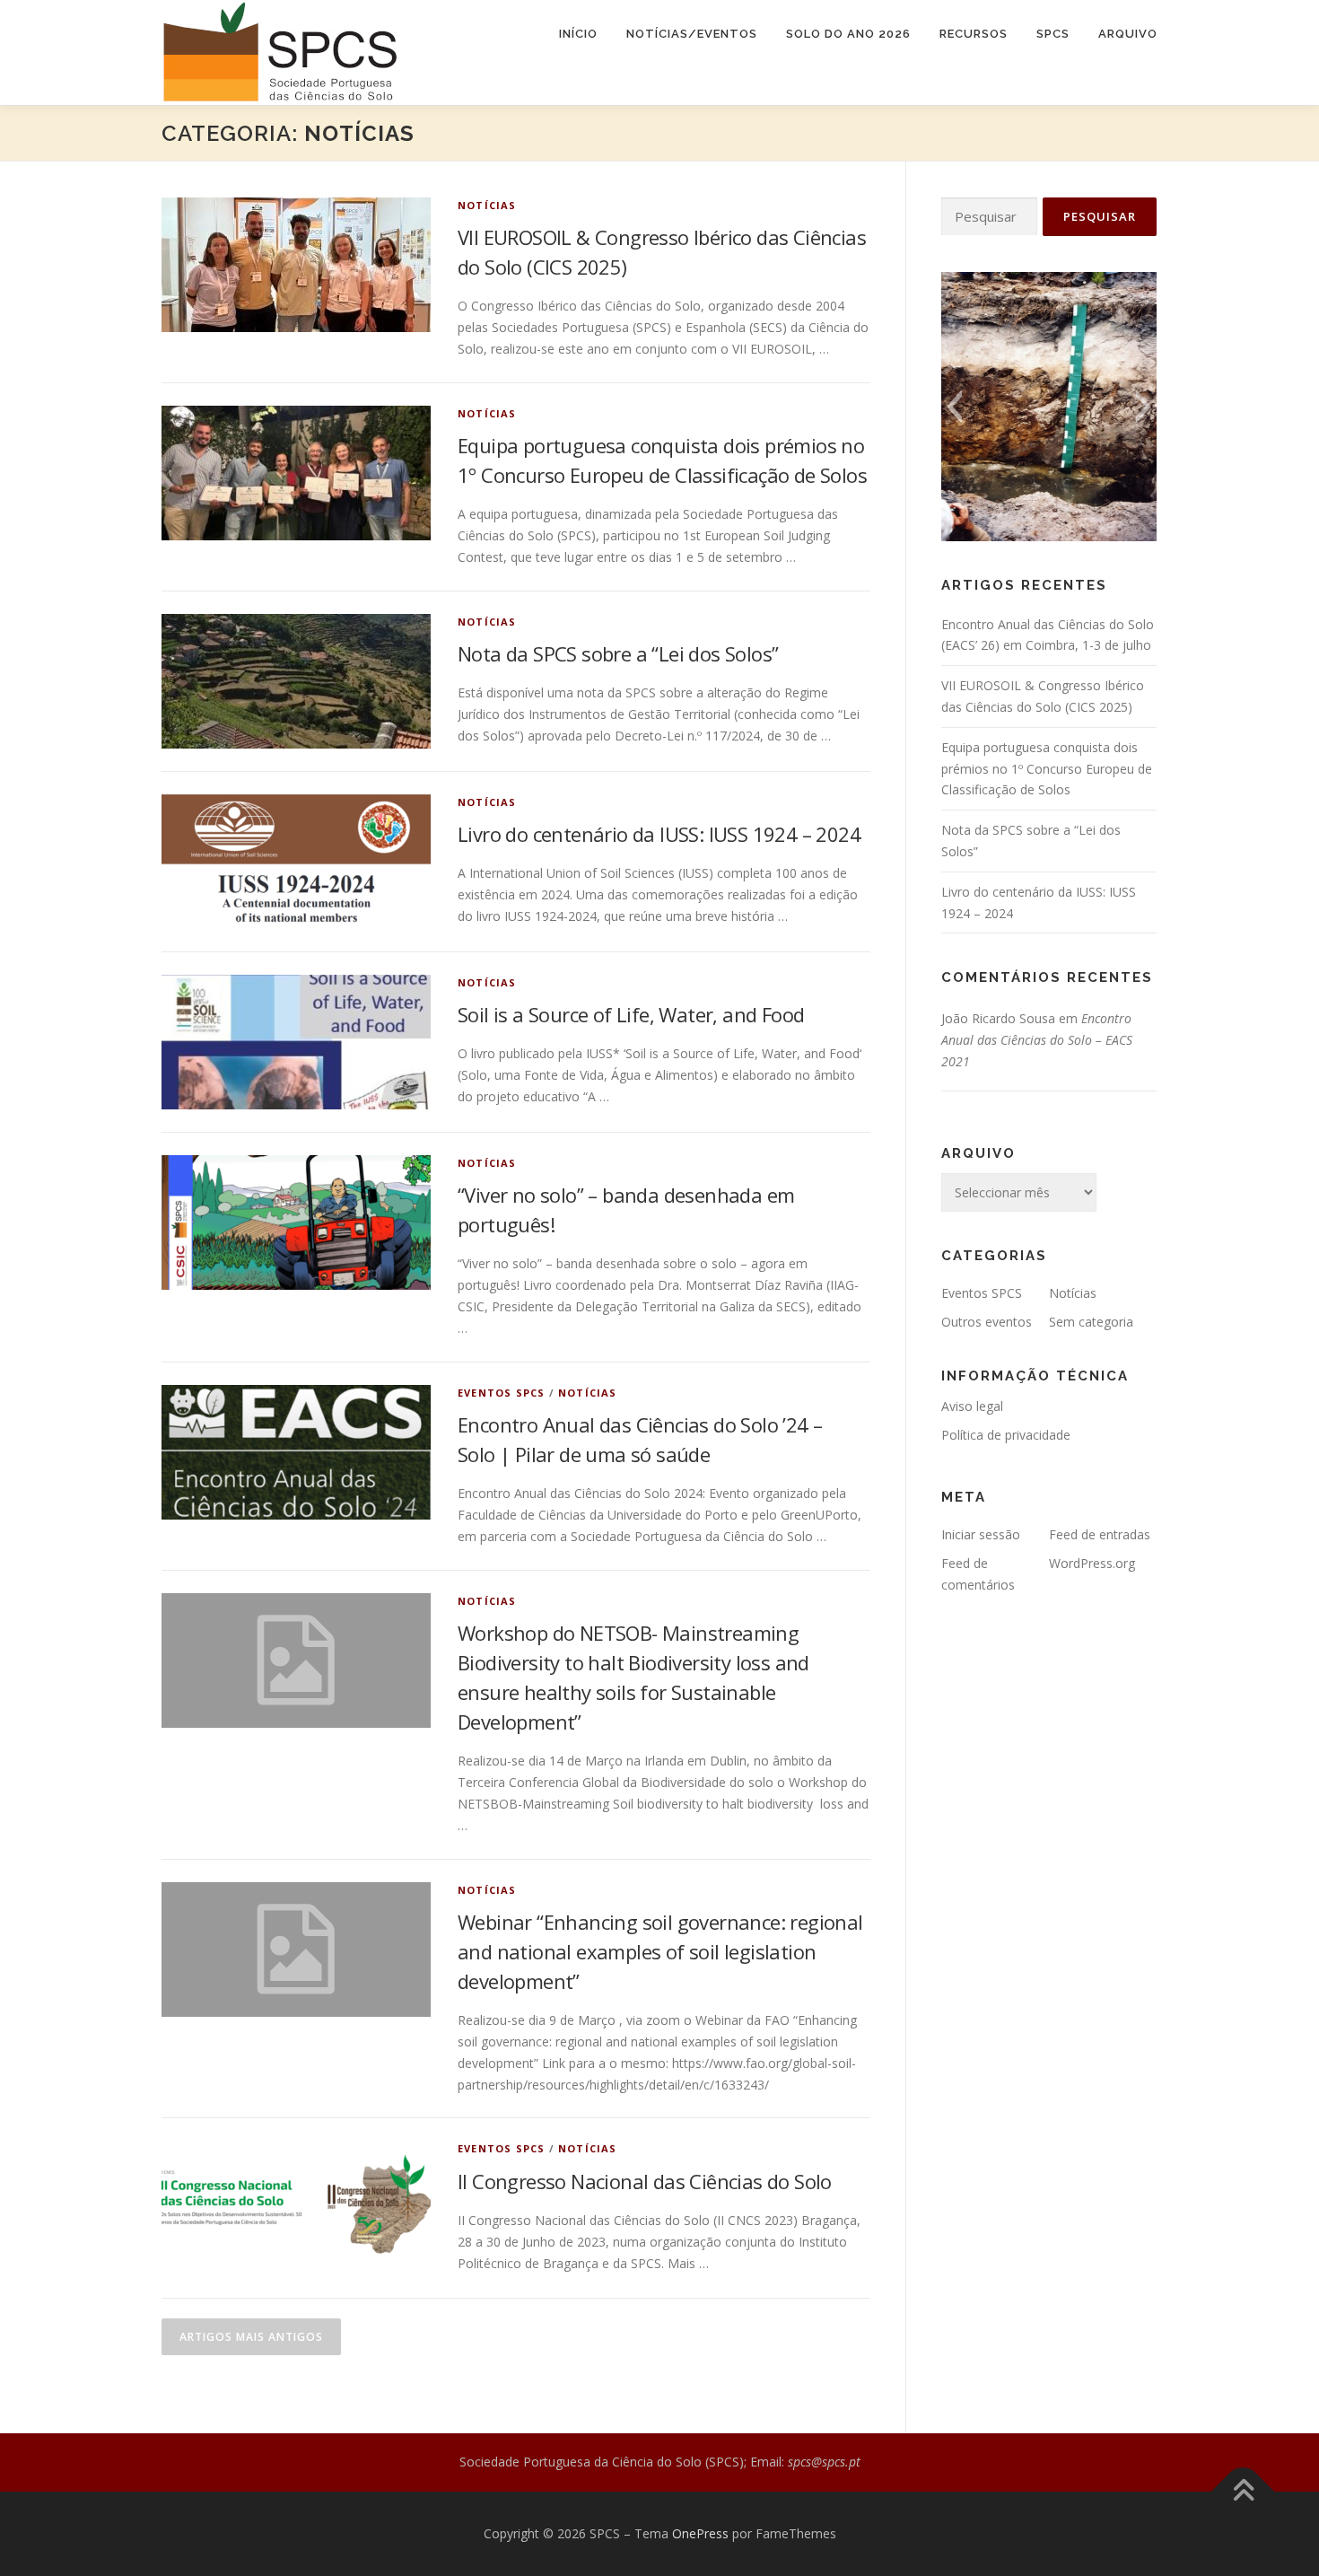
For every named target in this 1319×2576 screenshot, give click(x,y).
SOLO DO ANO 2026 (848, 34)
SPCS (1053, 34)
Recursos (974, 34)
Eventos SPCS (501, 1393)
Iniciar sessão (981, 1534)
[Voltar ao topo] (1243, 2492)
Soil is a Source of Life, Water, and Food (631, 1014)
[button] (954, 407)
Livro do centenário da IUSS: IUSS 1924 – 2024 (659, 834)
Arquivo (1128, 34)
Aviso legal (972, 1406)
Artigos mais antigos (251, 2337)
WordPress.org (1092, 1563)
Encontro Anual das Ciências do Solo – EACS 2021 (1037, 1040)
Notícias (487, 205)
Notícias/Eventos (692, 34)
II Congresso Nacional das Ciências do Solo (645, 2181)
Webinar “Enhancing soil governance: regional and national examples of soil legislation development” (660, 1951)
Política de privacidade (1006, 1435)
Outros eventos (987, 1322)
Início (578, 34)
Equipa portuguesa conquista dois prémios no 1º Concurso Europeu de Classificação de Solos (1047, 769)
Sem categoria (1091, 1322)
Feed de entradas (1100, 1534)
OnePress (700, 2533)
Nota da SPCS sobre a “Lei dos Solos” (618, 653)
